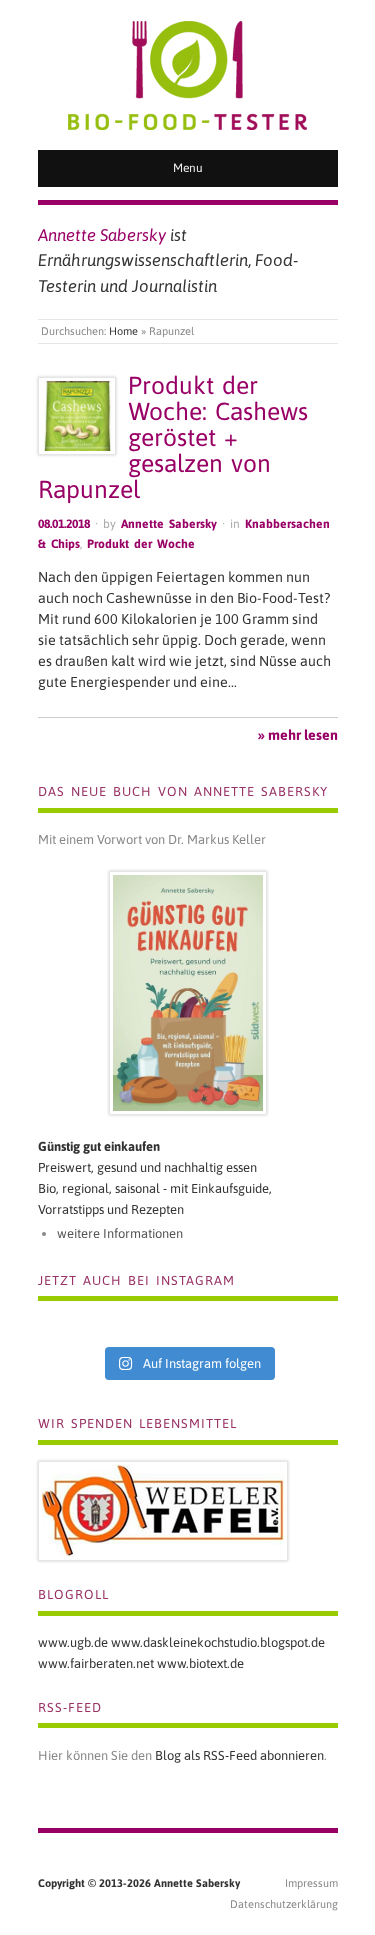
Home (123, 331)
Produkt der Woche (141, 544)
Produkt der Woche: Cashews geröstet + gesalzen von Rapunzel (173, 437)
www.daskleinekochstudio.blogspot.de (218, 1642)
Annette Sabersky (169, 524)
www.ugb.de (73, 1642)
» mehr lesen (298, 735)
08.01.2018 (64, 524)
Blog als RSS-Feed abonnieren (239, 1755)
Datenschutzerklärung (284, 1904)
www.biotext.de (200, 1663)
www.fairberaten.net (96, 1663)
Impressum (311, 1883)
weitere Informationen (120, 1233)
